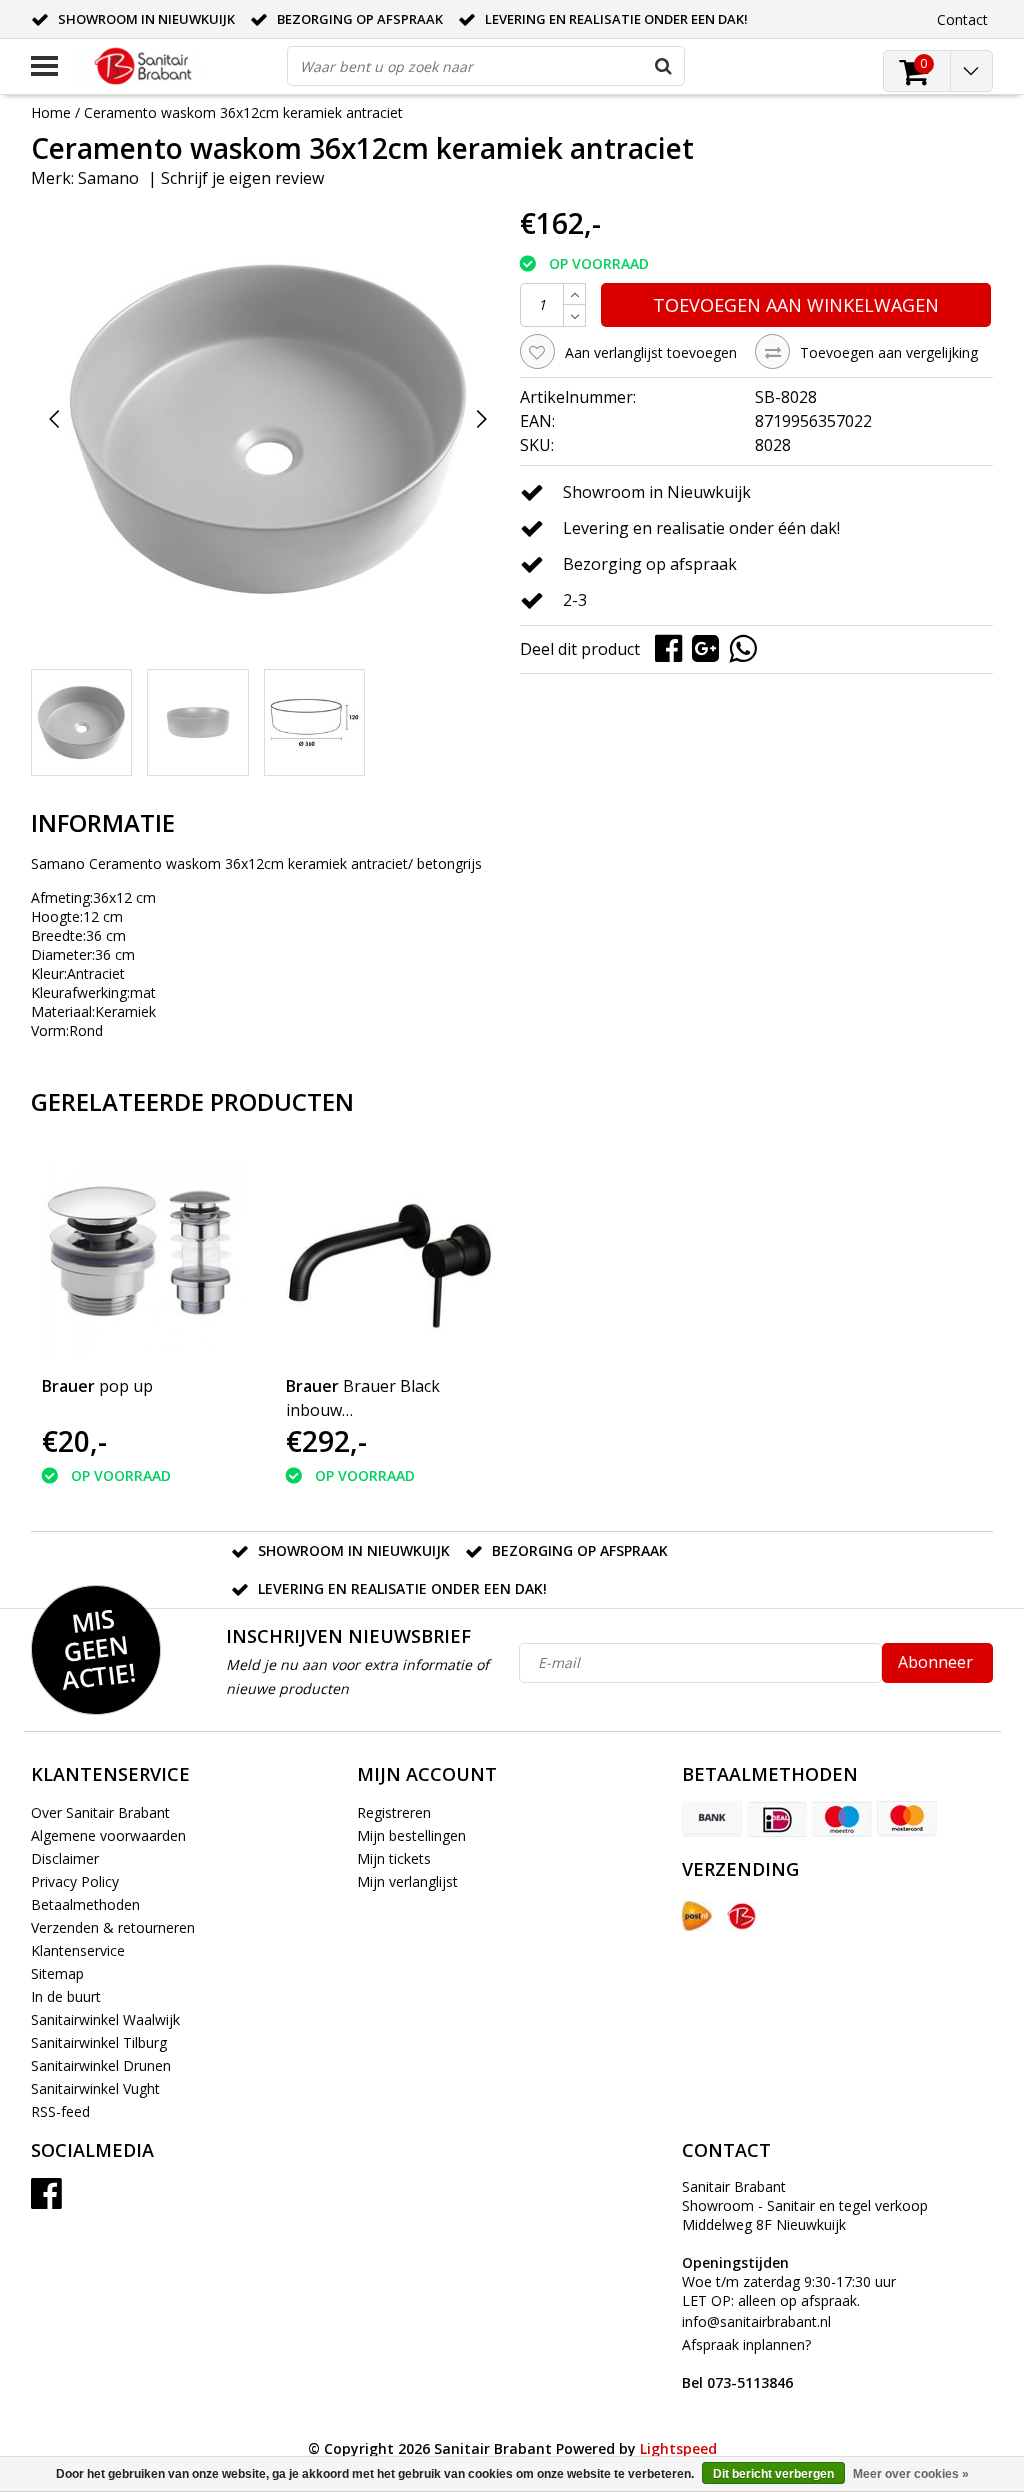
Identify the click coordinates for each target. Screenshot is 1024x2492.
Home (51, 112)
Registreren (394, 1812)
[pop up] (146, 1255)
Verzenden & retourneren (113, 1927)
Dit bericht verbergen (773, 2474)
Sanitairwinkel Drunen (101, 2065)
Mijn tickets (394, 1858)
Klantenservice (78, 1950)
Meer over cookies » (911, 2474)
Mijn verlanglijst (407, 1881)
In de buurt (66, 1996)
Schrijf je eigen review (242, 178)
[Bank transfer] (712, 1819)
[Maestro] (842, 1819)
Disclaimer (65, 1858)
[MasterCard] (907, 1819)
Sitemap (57, 1973)
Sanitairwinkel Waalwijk (105, 2019)
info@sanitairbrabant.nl (756, 2321)
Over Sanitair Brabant (100, 1812)
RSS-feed (60, 2111)
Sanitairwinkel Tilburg (99, 2042)
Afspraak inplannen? (746, 2363)
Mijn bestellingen (411, 1835)
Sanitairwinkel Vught (95, 2088)
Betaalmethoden (85, 1904)
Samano (108, 178)
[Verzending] (697, 1916)
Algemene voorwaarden (108, 1835)
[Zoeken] (664, 66)
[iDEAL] (777, 1819)
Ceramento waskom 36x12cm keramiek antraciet (243, 112)
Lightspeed (678, 2448)
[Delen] (673, 647)
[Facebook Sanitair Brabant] (46, 2200)
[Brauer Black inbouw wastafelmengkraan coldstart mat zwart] (390, 1255)
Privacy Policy (75, 1881)
